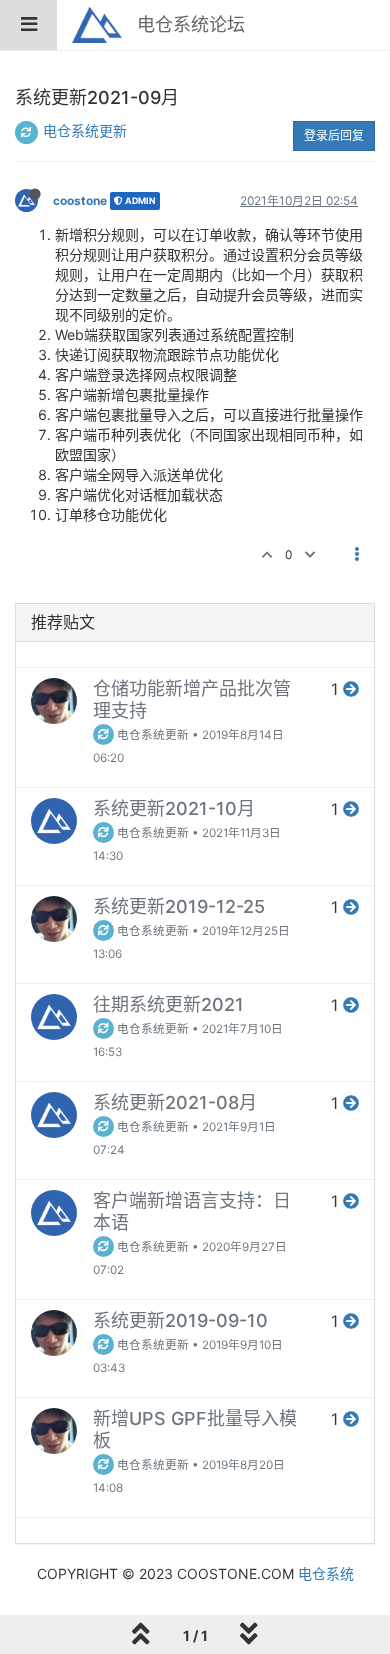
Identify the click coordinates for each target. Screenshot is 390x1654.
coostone (80, 200)
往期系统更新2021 (168, 1004)
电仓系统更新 (85, 130)
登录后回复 (334, 135)
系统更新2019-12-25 (179, 906)
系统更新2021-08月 (175, 1102)
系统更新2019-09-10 (180, 1320)
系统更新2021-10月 (174, 808)
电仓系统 (326, 1573)
